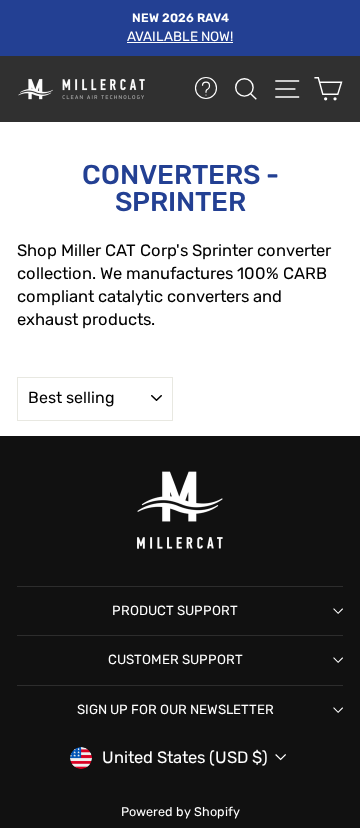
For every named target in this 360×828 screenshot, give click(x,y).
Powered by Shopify (180, 811)
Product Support (175, 610)
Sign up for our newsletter (175, 709)
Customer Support (175, 659)
